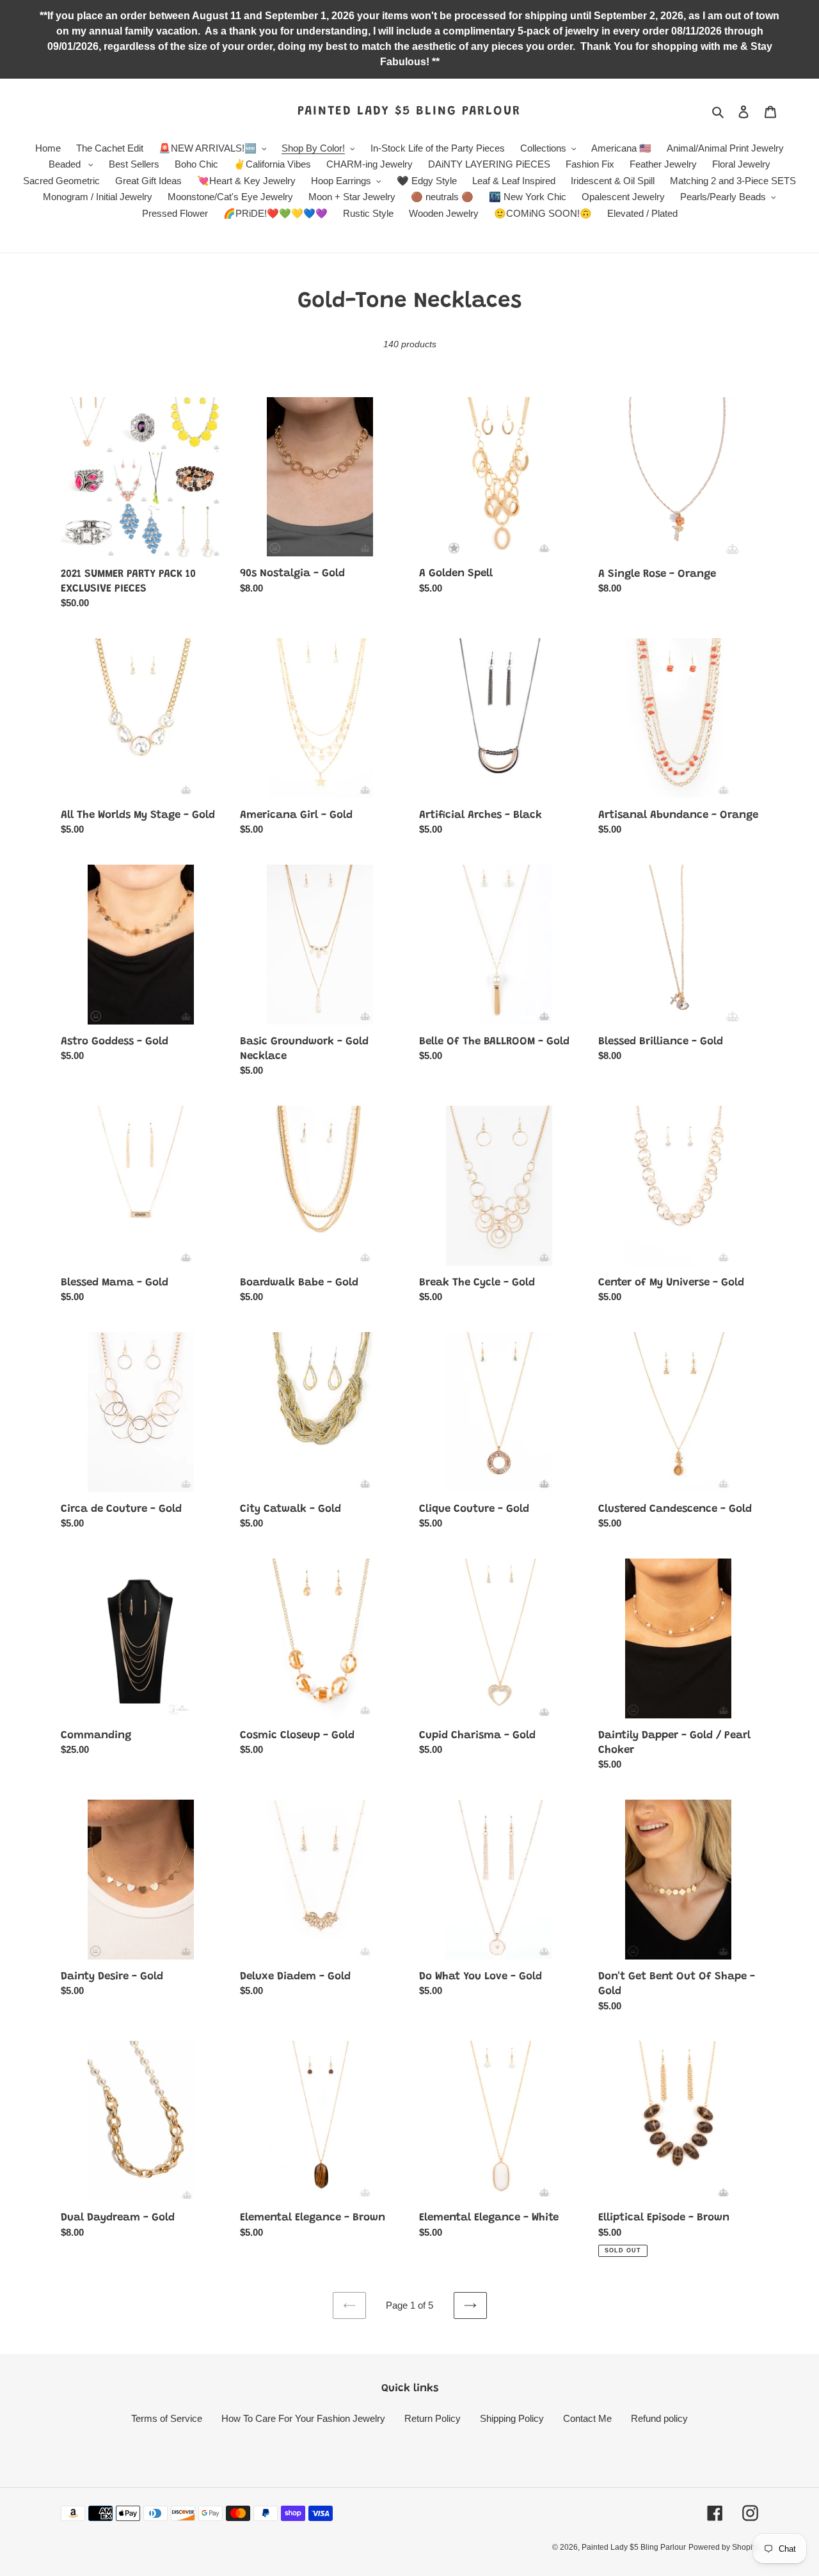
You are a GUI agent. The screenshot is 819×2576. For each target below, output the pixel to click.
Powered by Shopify (723, 2547)
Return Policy (433, 2418)
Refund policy (659, 2418)
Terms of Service (167, 2418)
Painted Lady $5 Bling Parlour (409, 111)
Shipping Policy (512, 2418)
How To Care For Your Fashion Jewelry (303, 2418)
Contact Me (587, 2418)
